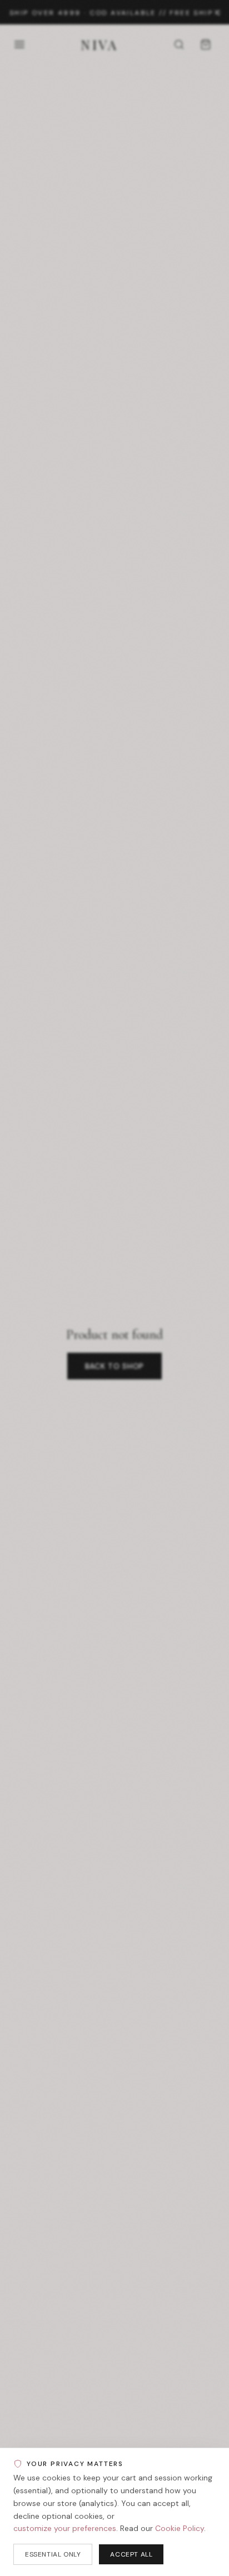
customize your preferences (65, 2528)
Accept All (131, 2554)
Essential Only (53, 2554)
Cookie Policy (180, 2528)
